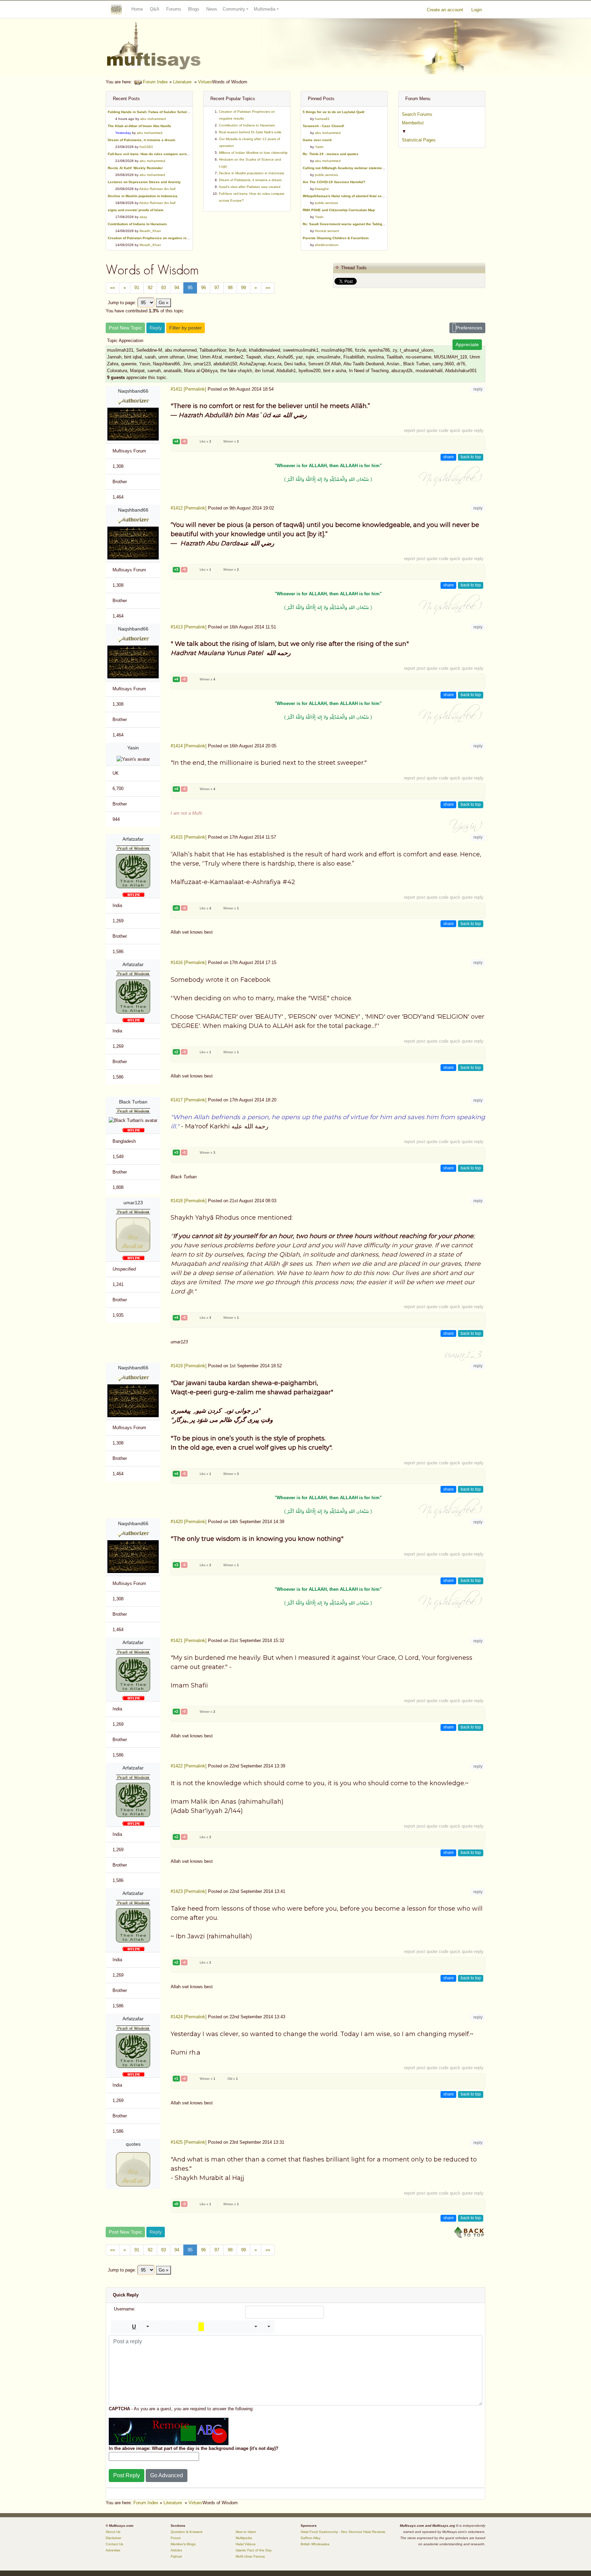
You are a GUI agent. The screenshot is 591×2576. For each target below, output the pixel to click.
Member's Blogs (183, 2544)
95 (190, 288)
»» (268, 288)
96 (203, 288)
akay (143, 217)
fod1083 (146, 147)
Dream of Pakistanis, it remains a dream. (251, 180)
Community (234, 9)
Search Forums (417, 114)
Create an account (445, 10)
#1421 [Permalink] (189, 1640)
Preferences (469, 328)
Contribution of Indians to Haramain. (247, 125)
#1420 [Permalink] (189, 1522)
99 (244, 288)
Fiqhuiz (176, 2556)
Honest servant (327, 231)
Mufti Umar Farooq (250, 2556)
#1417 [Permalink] (189, 1100)
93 (163, 288)
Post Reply (127, 2475)
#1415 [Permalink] (189, 837)
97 (217, 288)
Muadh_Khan (150, 231)
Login (477, 10)
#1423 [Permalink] (189, 1891)
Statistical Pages (419, 140)
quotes (133, 2144)
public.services (326, 175)
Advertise (113, 2550)
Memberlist (413, 123)
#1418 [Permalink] (189, 1201)
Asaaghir (322, 189)
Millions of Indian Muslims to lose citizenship (253, 153)
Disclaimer (114, 2538)
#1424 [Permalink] (189, 2017)
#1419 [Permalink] (189, 1366)
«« (113, 288)
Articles (176, 2550)
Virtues (205, 82)
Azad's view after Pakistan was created (250, 187)
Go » (163, 303)
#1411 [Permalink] (188, 389)
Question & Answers (187, 2532)
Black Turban (133, 1102)
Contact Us (114, 2544)
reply (478, 389)
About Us (113, 2532)
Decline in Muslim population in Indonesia (252, 173)
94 (177, 288)
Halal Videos (246, 2544)
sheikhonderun (327, 245)
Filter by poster (186, 328)
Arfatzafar (133, 839)
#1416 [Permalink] (189, 962)
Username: (125, 2309)
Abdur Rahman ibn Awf (157, 189)
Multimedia (265, 9)
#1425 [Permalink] (189, 2142)
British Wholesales (315, 2544)
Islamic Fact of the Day (254, 2550)
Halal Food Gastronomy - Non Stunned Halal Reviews (343, 2532)
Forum (176, 2538)
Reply (156, 328)
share (449, 457)
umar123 (133, 1203)
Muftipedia (244, 2538)
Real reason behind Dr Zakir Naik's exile (250, 132)
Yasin (319, 147)
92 (150, 288)
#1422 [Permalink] (189, 1766)
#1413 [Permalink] (189, 627)
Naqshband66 (133, 391)
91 (137, 288)
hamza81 (322, 119)
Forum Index (155, 82)
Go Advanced (167, 2475)
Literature (182, 82)
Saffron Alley (311, 2538)
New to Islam (246, 2532)
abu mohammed (153, 119)
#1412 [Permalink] (189, 508)
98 (230, 288)
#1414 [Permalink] (189, 746)
